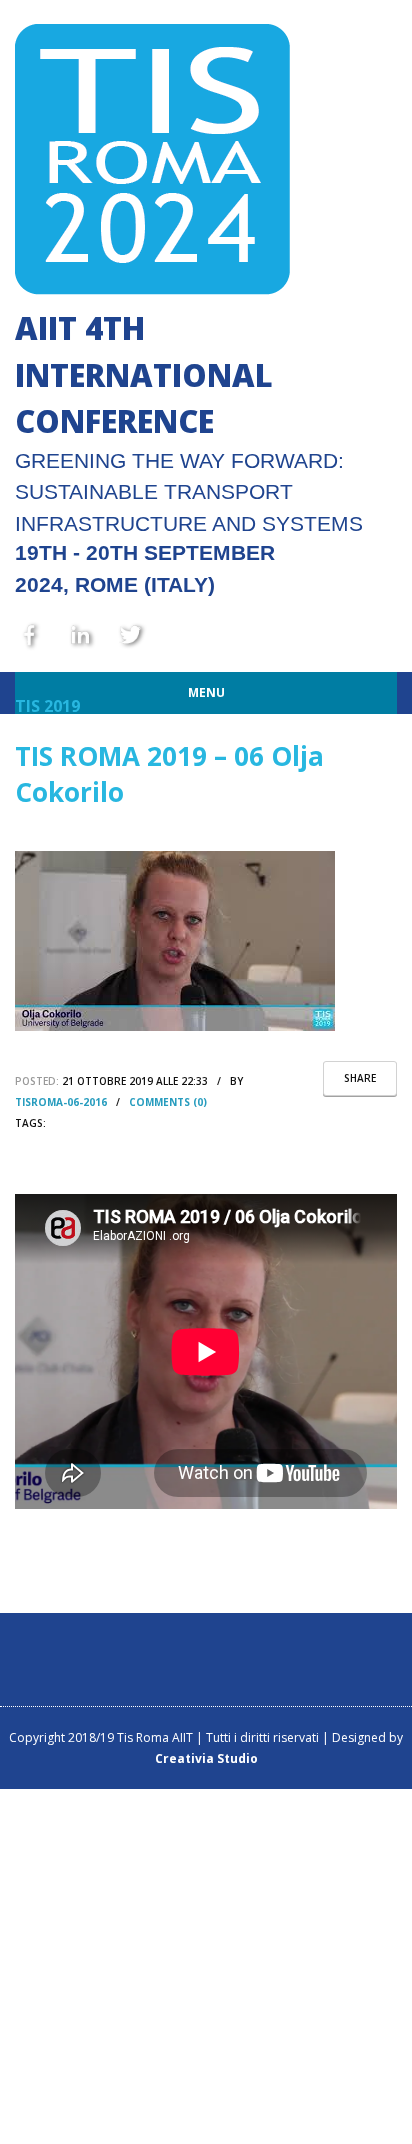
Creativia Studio (206, 1758)
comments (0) (168, 1102)
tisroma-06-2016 (61, 1102)
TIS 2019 (47, 706)
